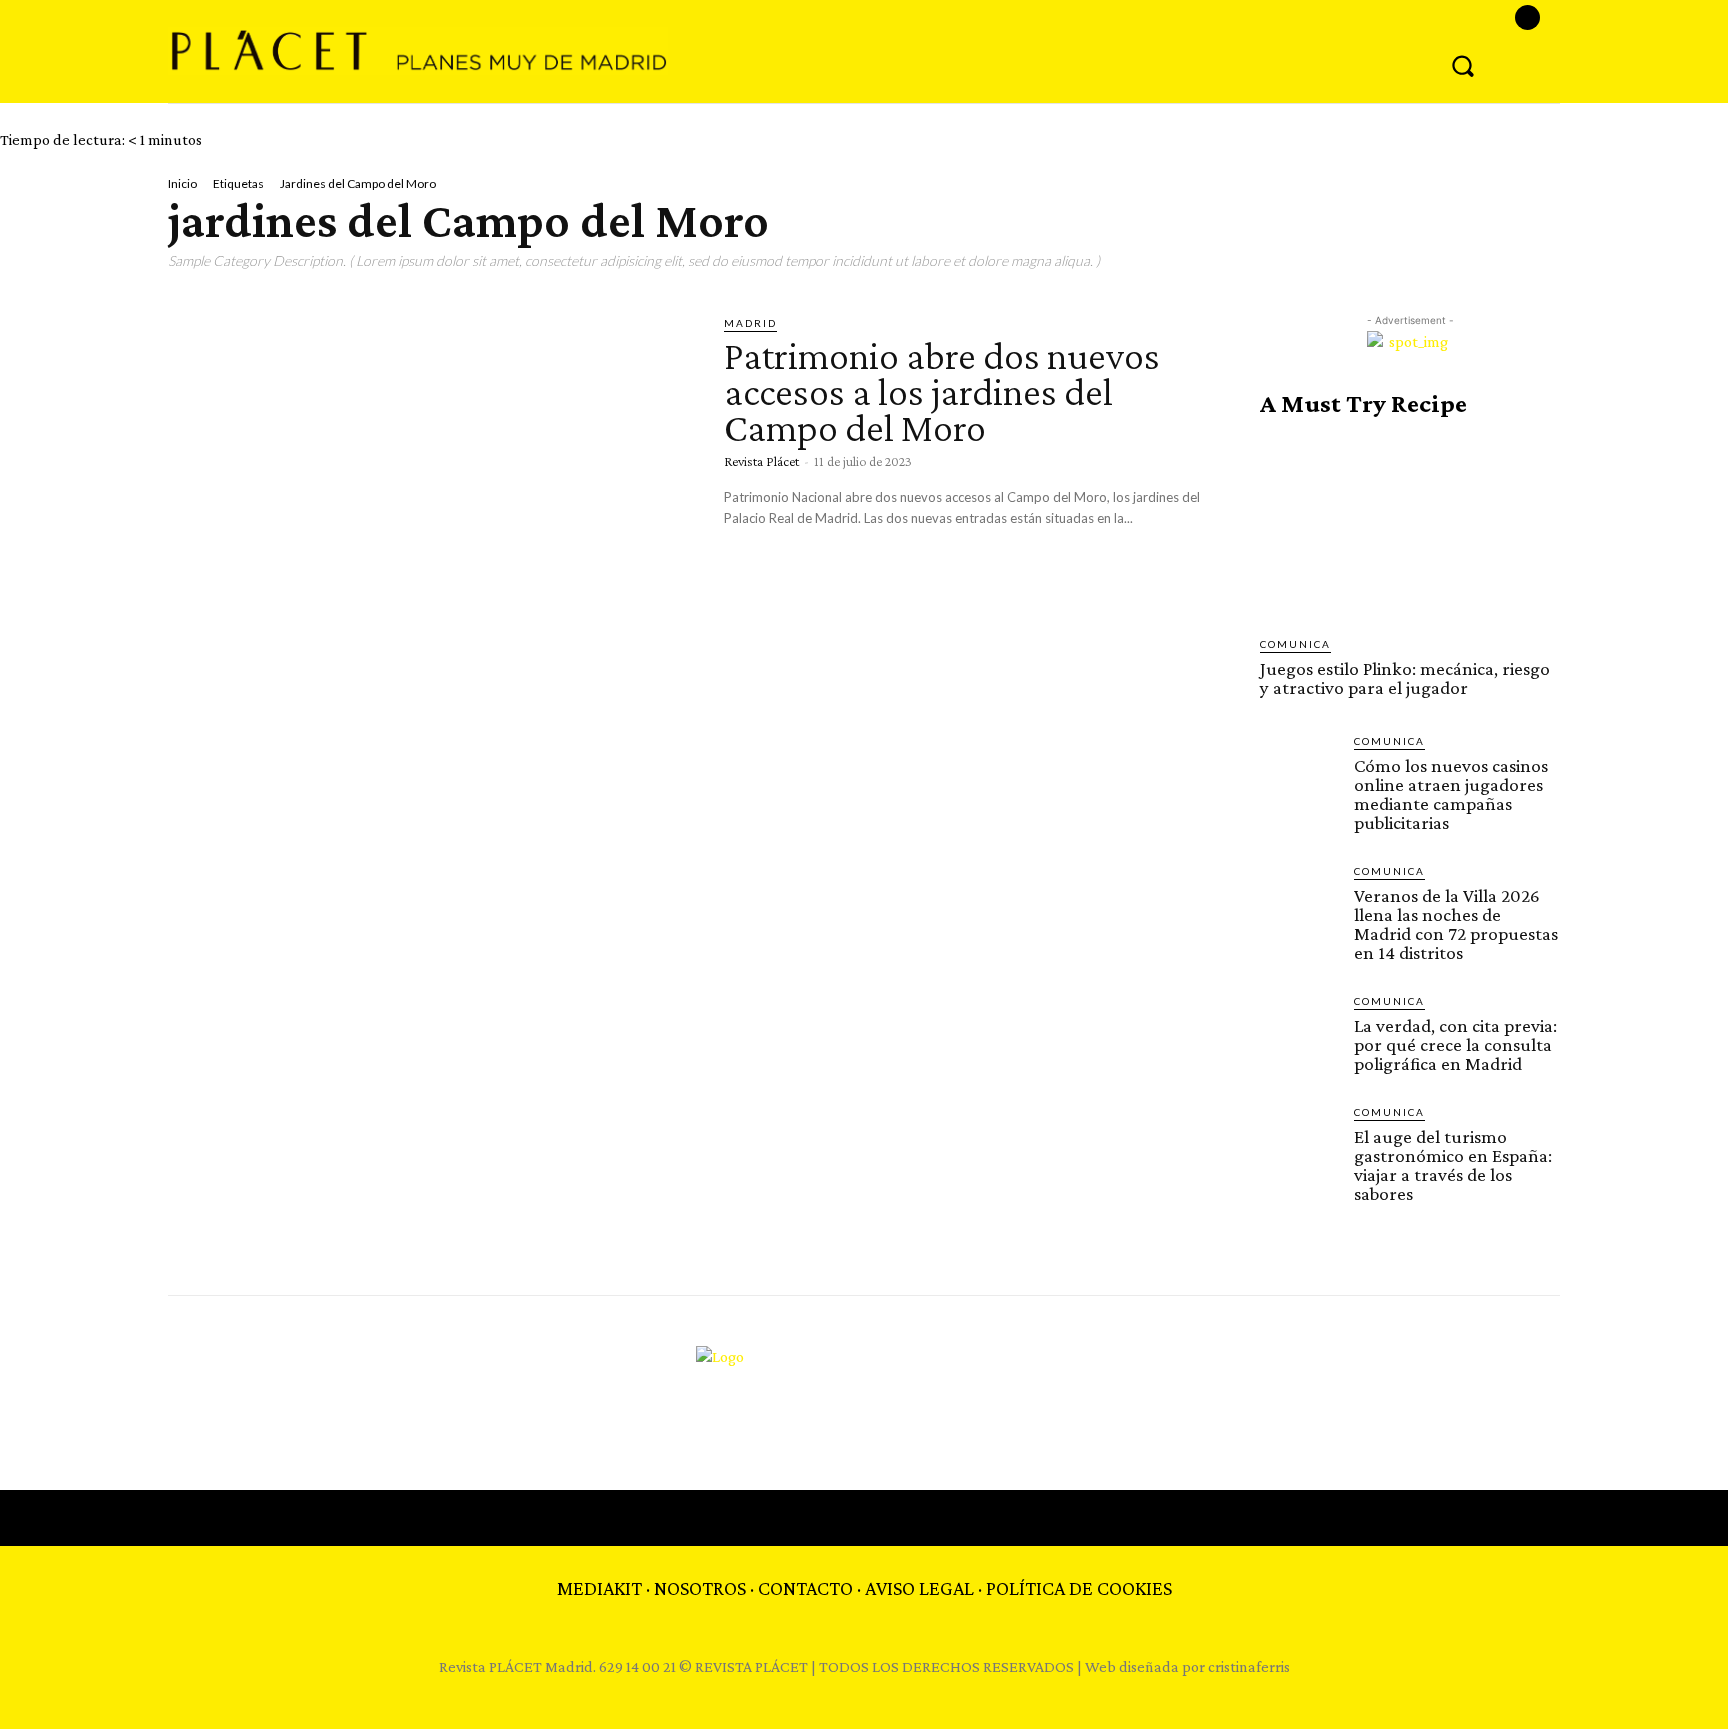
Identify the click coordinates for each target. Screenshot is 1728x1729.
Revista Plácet (761, 461)
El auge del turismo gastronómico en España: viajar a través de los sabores (1453, 1165)
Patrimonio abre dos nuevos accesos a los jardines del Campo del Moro (942, 391)
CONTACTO (805, 1588)
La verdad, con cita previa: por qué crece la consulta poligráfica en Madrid (1455, 1044)
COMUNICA (1295, 644)
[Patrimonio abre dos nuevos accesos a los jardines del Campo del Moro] (431, 468)
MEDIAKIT (599, 1588)
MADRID (750, 323)
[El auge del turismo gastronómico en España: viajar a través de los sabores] (1299, 1143)
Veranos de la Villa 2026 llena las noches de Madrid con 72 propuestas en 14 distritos (1456, 924)
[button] (1463, 65)
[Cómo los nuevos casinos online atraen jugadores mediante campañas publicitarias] (1299, 772)
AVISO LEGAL (919, 1588)
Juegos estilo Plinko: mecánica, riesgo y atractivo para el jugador (1405, 678)
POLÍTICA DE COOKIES (1079, 1588)
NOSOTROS (700, 1588)
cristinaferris (1249, 1666)
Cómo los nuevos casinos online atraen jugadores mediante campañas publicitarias (1451, 794)
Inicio (182, 183)
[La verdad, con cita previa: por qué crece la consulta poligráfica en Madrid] (1299, 1032)
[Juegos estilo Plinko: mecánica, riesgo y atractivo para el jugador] (1410, 527)
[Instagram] (1527, 17)
